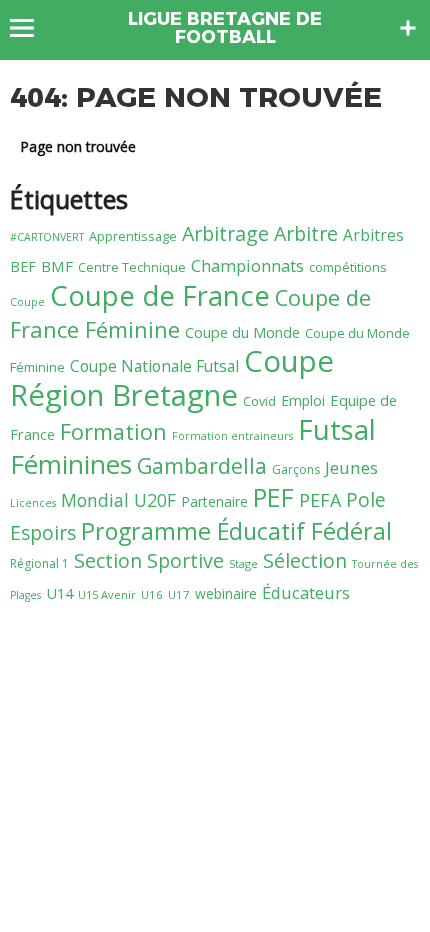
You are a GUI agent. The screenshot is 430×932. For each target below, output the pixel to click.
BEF (23, 266)
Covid (259, 401)
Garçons (296, 469)
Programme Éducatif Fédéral (236, 531)
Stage (243, 563)
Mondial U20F (118, 500)
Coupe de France (160, 295)
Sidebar (408, 28)
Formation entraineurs (232, 436)
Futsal (337, 429)
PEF (273, 497)
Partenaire (214, 501)
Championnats (247, 265)
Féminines (71, 464)
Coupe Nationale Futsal (154, 366)
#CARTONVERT (47, 237)
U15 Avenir (107, 594)
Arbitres (373, 235)
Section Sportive (149, 560)
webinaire (226, 593)
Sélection (305, 560)
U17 (179, 594)
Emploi (303, 400)
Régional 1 (39, 563)
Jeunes (351, 467)
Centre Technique (132, 267)
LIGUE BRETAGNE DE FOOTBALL (225, 28)
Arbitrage (225, 233)
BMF (57, 266)
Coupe (27, 302)
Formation (113, 431)
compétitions (348, 267)
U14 (59, 593)
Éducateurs (306, 592)
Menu (31, 28)
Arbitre (306, 233)
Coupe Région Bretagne (172, 378)
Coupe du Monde (242, 332)
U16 (152, 594)
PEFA (320, 500)
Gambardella (202, 465)
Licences (33, 503)
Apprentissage (133, 236)
